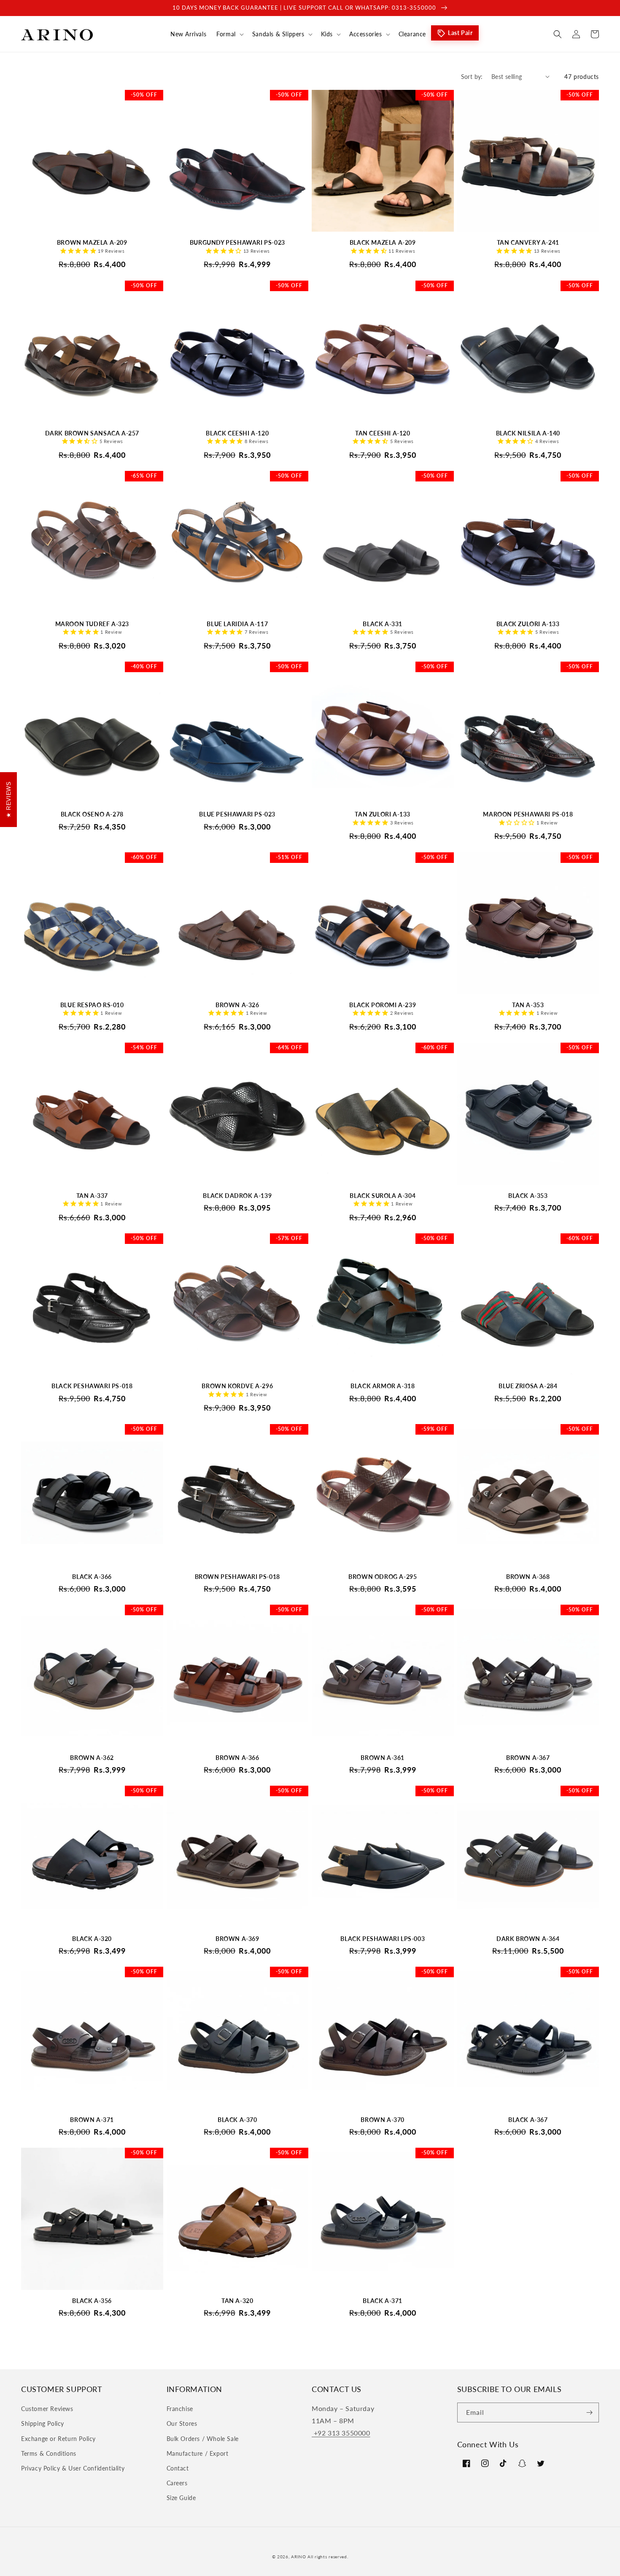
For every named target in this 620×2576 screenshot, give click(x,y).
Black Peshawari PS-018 (92, 1386)
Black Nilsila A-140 (528, 433)
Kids (327, 34)
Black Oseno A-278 (92, 814)
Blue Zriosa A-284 (528, 1386)
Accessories (366, 34)
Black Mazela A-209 (383, 242)
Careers (177, 2483)
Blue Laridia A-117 (237, 624)
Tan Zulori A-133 (383, 814)
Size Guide (181, 2498)
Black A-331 (383, 624)
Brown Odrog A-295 (383, 1577)
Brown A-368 (528, 1577)
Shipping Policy (43, 2423)
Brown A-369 (237, 1939)
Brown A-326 (237, 1005)
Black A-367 (528, 2120)
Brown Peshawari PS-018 (237, 1577)
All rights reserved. (328, 2557)
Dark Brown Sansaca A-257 (92, 433)
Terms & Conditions (49, 2453)
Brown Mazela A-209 (92, 242)
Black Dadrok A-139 (237, 1196)
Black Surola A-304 (383, 1196)
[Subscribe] (589, 2412)
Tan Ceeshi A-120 (383, 433)
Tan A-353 (528, 1005)
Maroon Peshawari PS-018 (528, 814)
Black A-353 (528, 1196)
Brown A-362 (92, 1758)
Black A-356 (92, 2301)
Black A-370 (237, 2120)
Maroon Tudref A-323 (92, 624)
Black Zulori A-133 (528, 624)
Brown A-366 (237, 1758)
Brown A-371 (92, 2120)
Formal (226, 34)
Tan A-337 (92, 1196)
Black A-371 (383, 2301)
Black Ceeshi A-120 (237, 433)
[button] (229, 34)
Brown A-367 (528, 1758)
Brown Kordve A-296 (237, 1386)
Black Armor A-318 (383, 1386)
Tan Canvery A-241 (528, 242)
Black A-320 (92, 1939)
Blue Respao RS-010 (92, 1005)
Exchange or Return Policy (58, 2439)
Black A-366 (92, 1577)
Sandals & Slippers (278, 34)
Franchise (180, 2409)
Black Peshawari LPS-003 (383, 1939)
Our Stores (182, 2423)
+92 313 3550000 (341, 2433)
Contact (178, 2468)
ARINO (299, 2557)
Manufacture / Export (198, 2453)
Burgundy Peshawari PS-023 (237, 242)
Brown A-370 (383, 2120)
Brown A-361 (383, 1758)
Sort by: (472, 77)
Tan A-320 (237, 2301)
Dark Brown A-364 (528, 1939)
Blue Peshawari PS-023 (237, 814)
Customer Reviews (47, 2409)
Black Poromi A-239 (383, 1005)
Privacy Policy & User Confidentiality (73, 2468)
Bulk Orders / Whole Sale (203, 2439)
